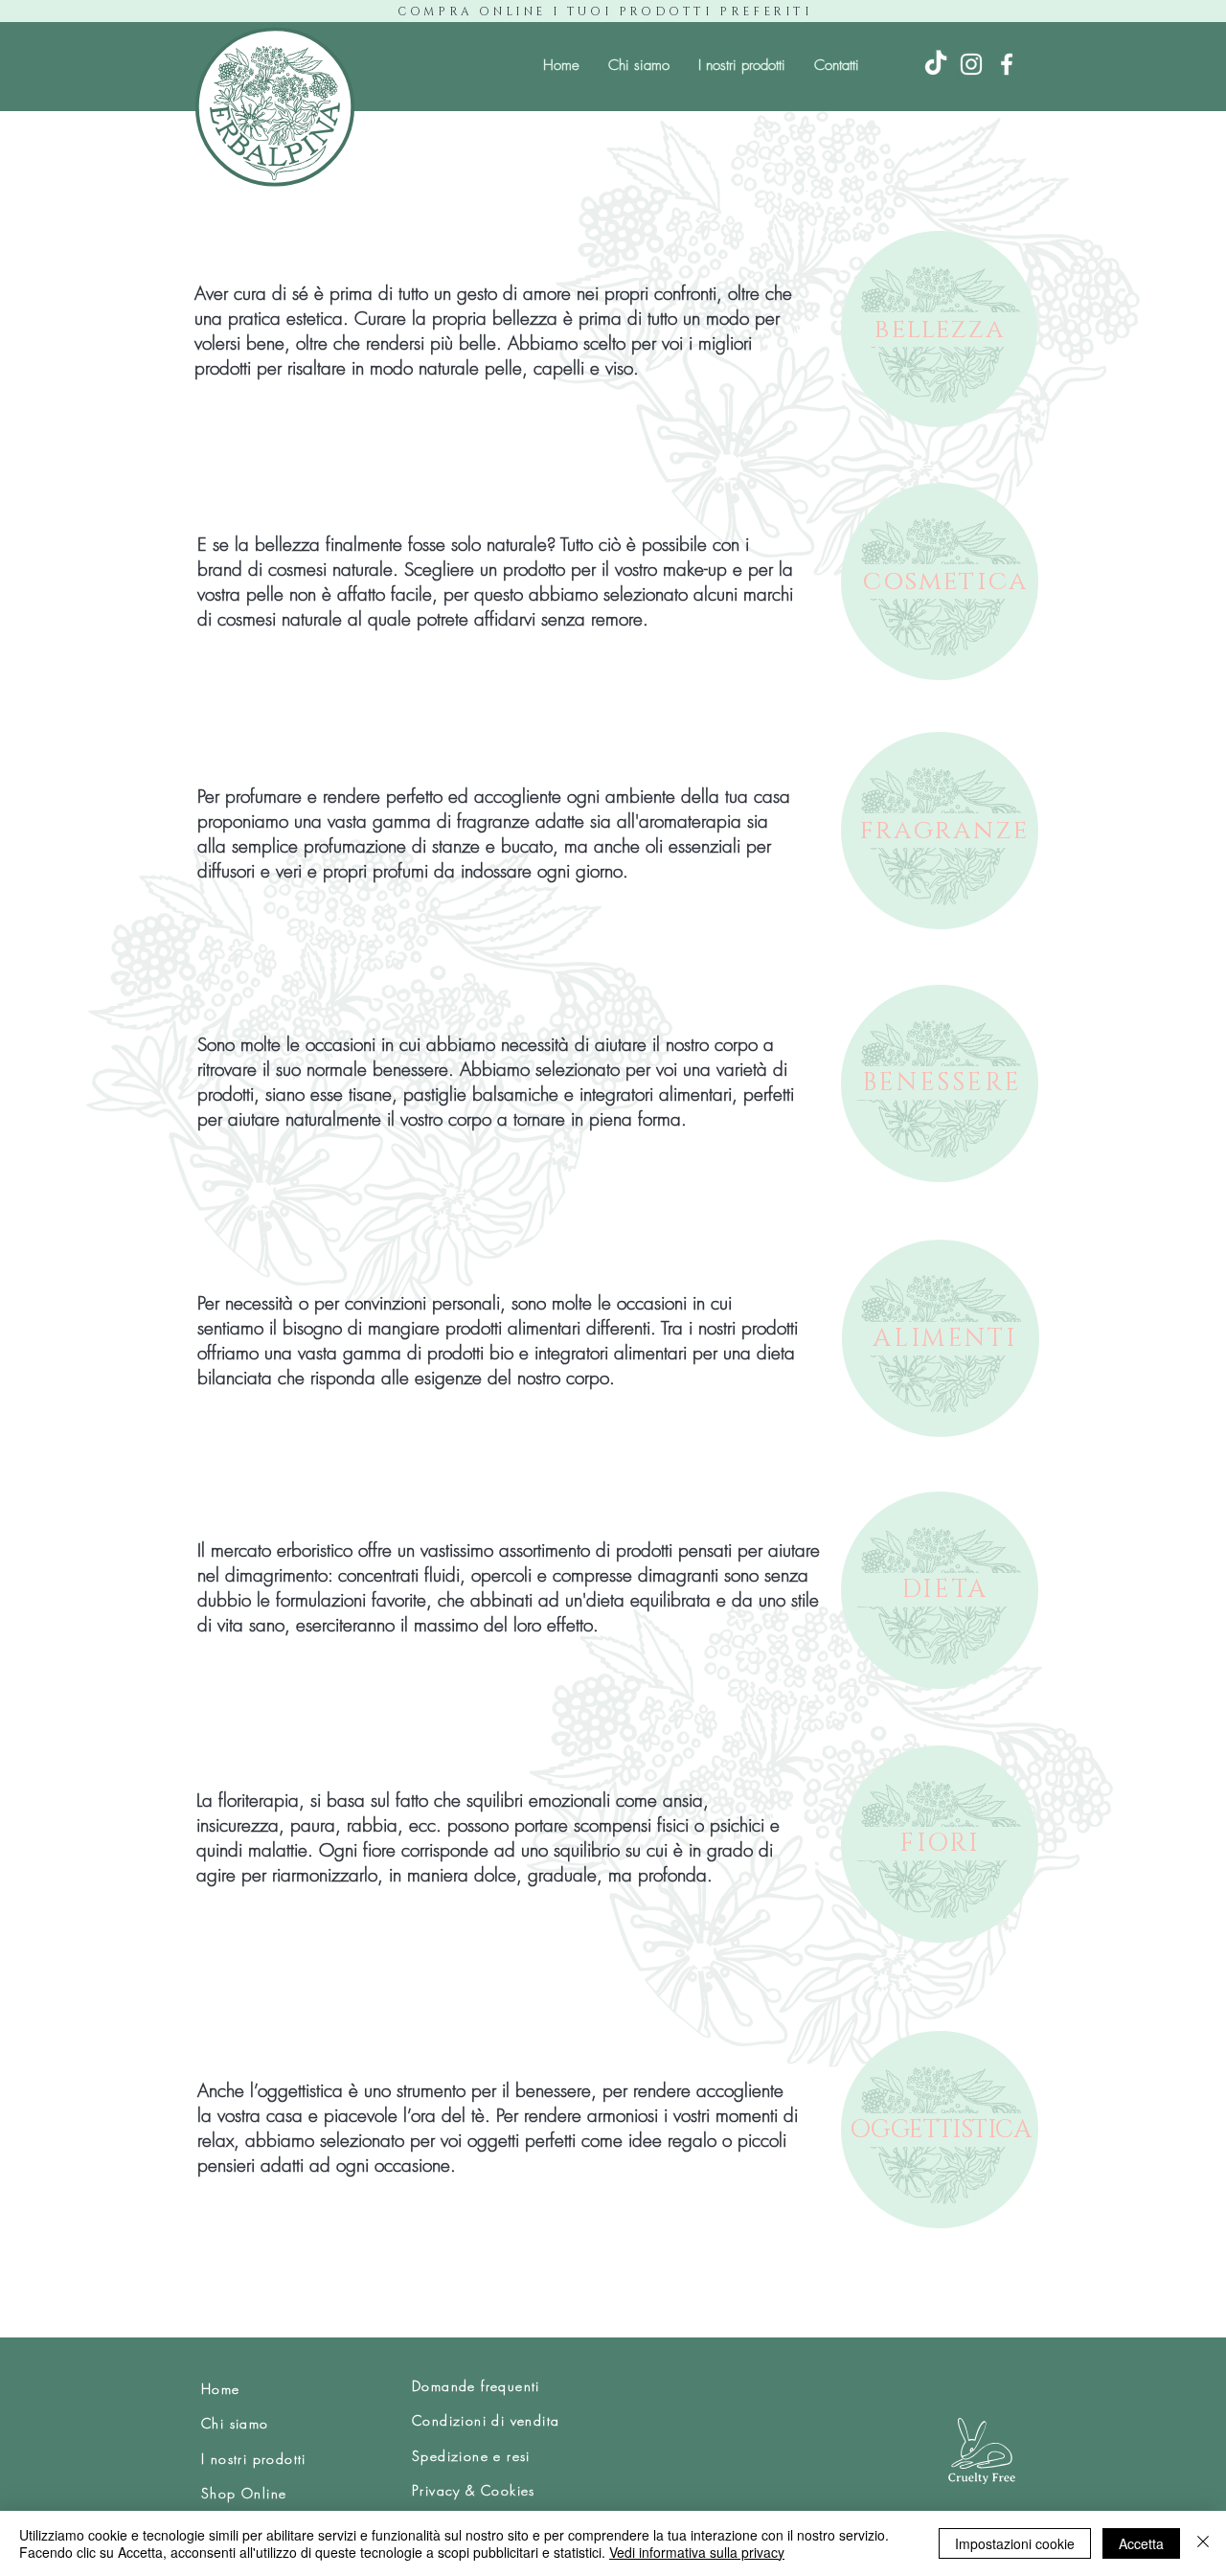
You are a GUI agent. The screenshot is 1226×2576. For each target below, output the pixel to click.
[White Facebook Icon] (1007, 64)
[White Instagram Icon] (971, 64)
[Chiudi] (1203, 2543)
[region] (940, 329)
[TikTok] (936, 64)
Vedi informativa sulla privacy (697, 2552)
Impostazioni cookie (1015, 2543)
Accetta (1141, 2543)
